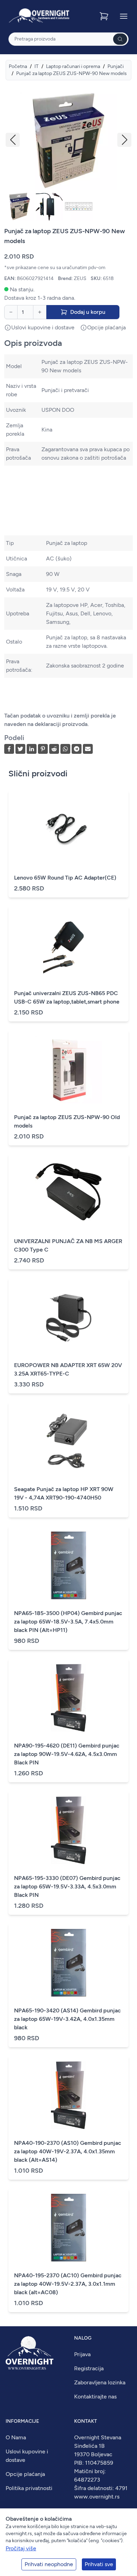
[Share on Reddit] (54, 749)
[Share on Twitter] (20, 749)
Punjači (116, 66)
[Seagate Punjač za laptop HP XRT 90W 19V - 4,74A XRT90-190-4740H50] (68, 1441)
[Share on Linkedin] (32, 749)
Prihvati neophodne (49, 2564)
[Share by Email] (88, 749)
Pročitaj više (21, 2548)
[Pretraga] (120, 39)
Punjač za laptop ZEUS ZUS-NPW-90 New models (71, 73)
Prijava (82, 2354)
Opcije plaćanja (25, 2474)
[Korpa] (105, 16)
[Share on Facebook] (9, 749)
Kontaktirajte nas (95, 2397)
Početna (18, 66)
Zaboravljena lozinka (100, 2382)
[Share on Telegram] (77, 749)
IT (37, 66)
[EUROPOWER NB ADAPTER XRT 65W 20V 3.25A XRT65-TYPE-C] (68, 1317)
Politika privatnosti (29, 2488)
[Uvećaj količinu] (40, 312)
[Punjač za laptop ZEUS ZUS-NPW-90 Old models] (68, 1069)
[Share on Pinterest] (43, 749)
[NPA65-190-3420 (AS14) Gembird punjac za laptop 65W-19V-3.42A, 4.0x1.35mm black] (68, 1963)
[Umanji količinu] (11, 312)
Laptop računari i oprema (73, 66)
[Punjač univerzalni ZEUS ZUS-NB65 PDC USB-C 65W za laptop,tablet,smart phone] (68, 945)
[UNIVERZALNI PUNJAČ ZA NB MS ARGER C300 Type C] (68, 1193)
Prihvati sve (99, 2564)
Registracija (89, 2368)
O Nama (16, 2437)
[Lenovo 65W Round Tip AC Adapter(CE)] (68, 830)
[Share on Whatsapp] (65, 749)
